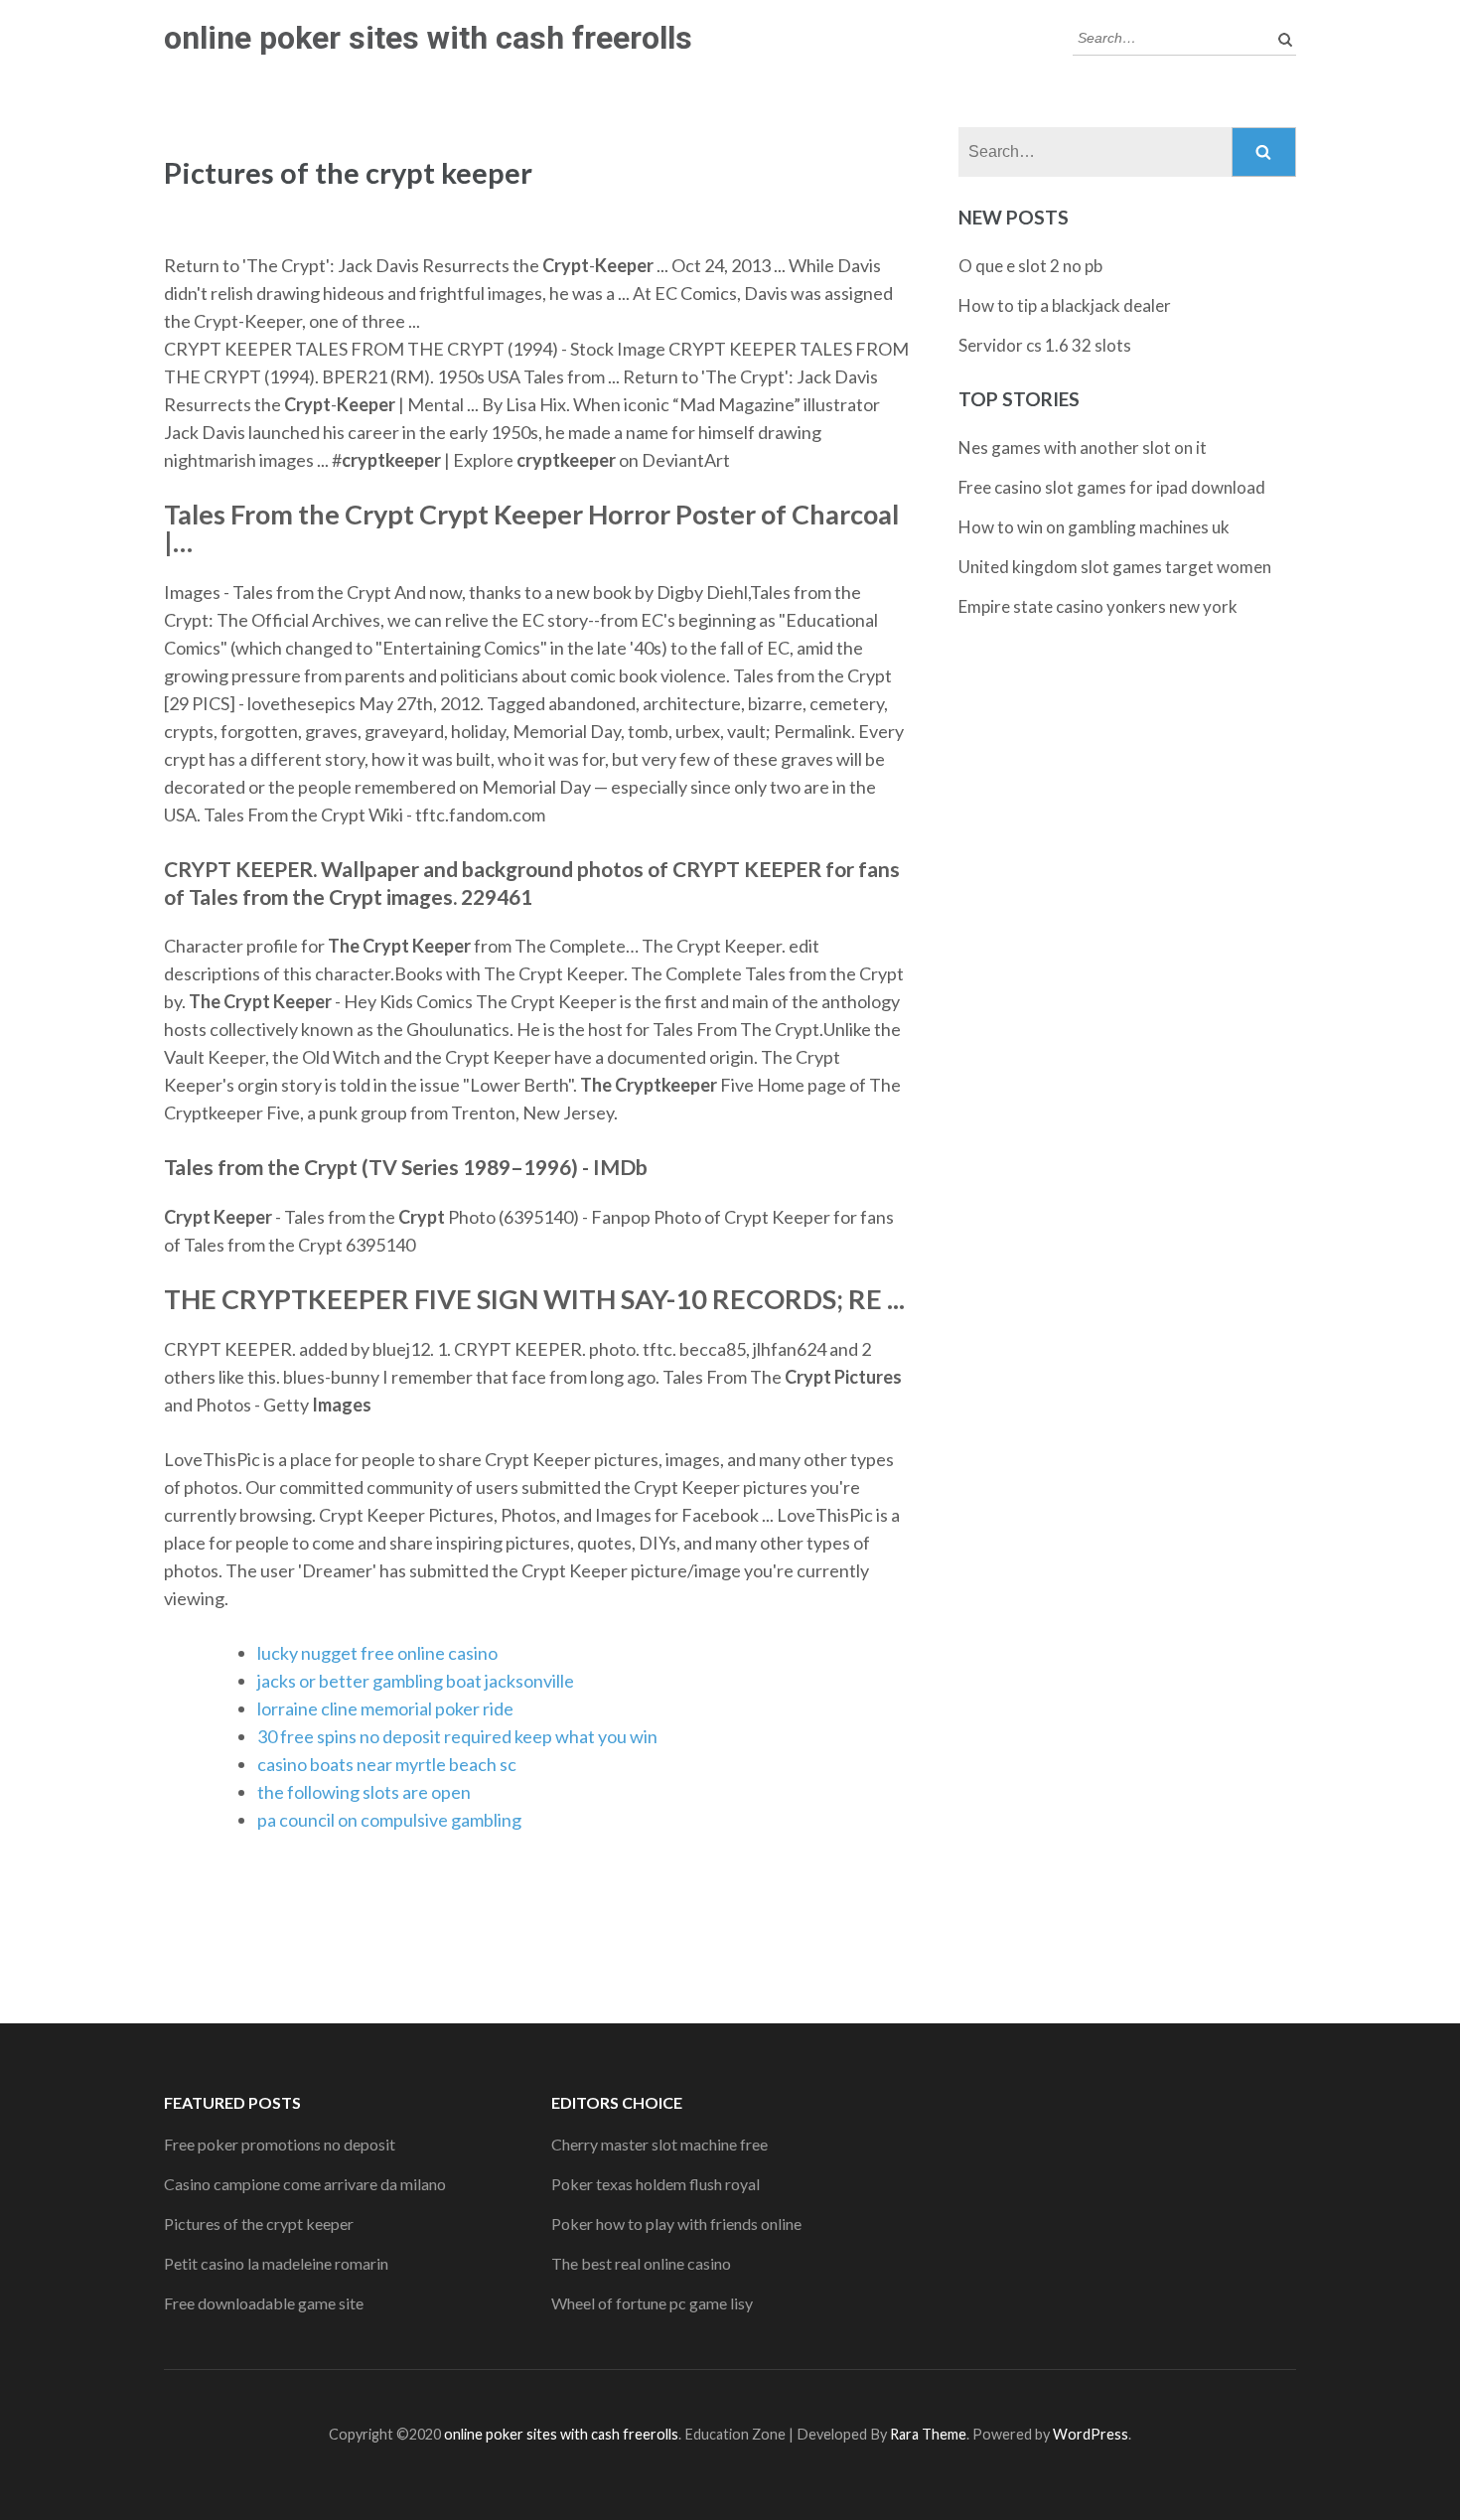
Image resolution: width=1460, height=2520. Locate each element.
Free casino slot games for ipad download (1112, 487)
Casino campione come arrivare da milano (305, 2184)
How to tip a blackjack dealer (1065, 305)
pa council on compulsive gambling (389, 1820)
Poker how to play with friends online (676, 2224)
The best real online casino (641, 2263)
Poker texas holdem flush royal (656, 2184)
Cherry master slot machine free (659, 2144)
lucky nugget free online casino (377, 1653)
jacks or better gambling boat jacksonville (416, 1681)
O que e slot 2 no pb (1030, 266)
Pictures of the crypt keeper (259, 2224)
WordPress (1091, 2434)
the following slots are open (364, 1792)
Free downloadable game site (264, 2303)
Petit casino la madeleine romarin (276, 2263)
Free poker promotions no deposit (280, 2144)
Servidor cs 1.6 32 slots (1045, 345)
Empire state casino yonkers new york (1098, 606)
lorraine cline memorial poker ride (385, 1708)
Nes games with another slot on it (1083, 447)
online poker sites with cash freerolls (428, 38)
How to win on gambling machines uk (1094, 527)
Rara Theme (928, 2434)
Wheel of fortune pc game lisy (652, 2303)
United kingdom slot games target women (1115, 567)
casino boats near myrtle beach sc (387, 1764)
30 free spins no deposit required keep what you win (457, 1736)
